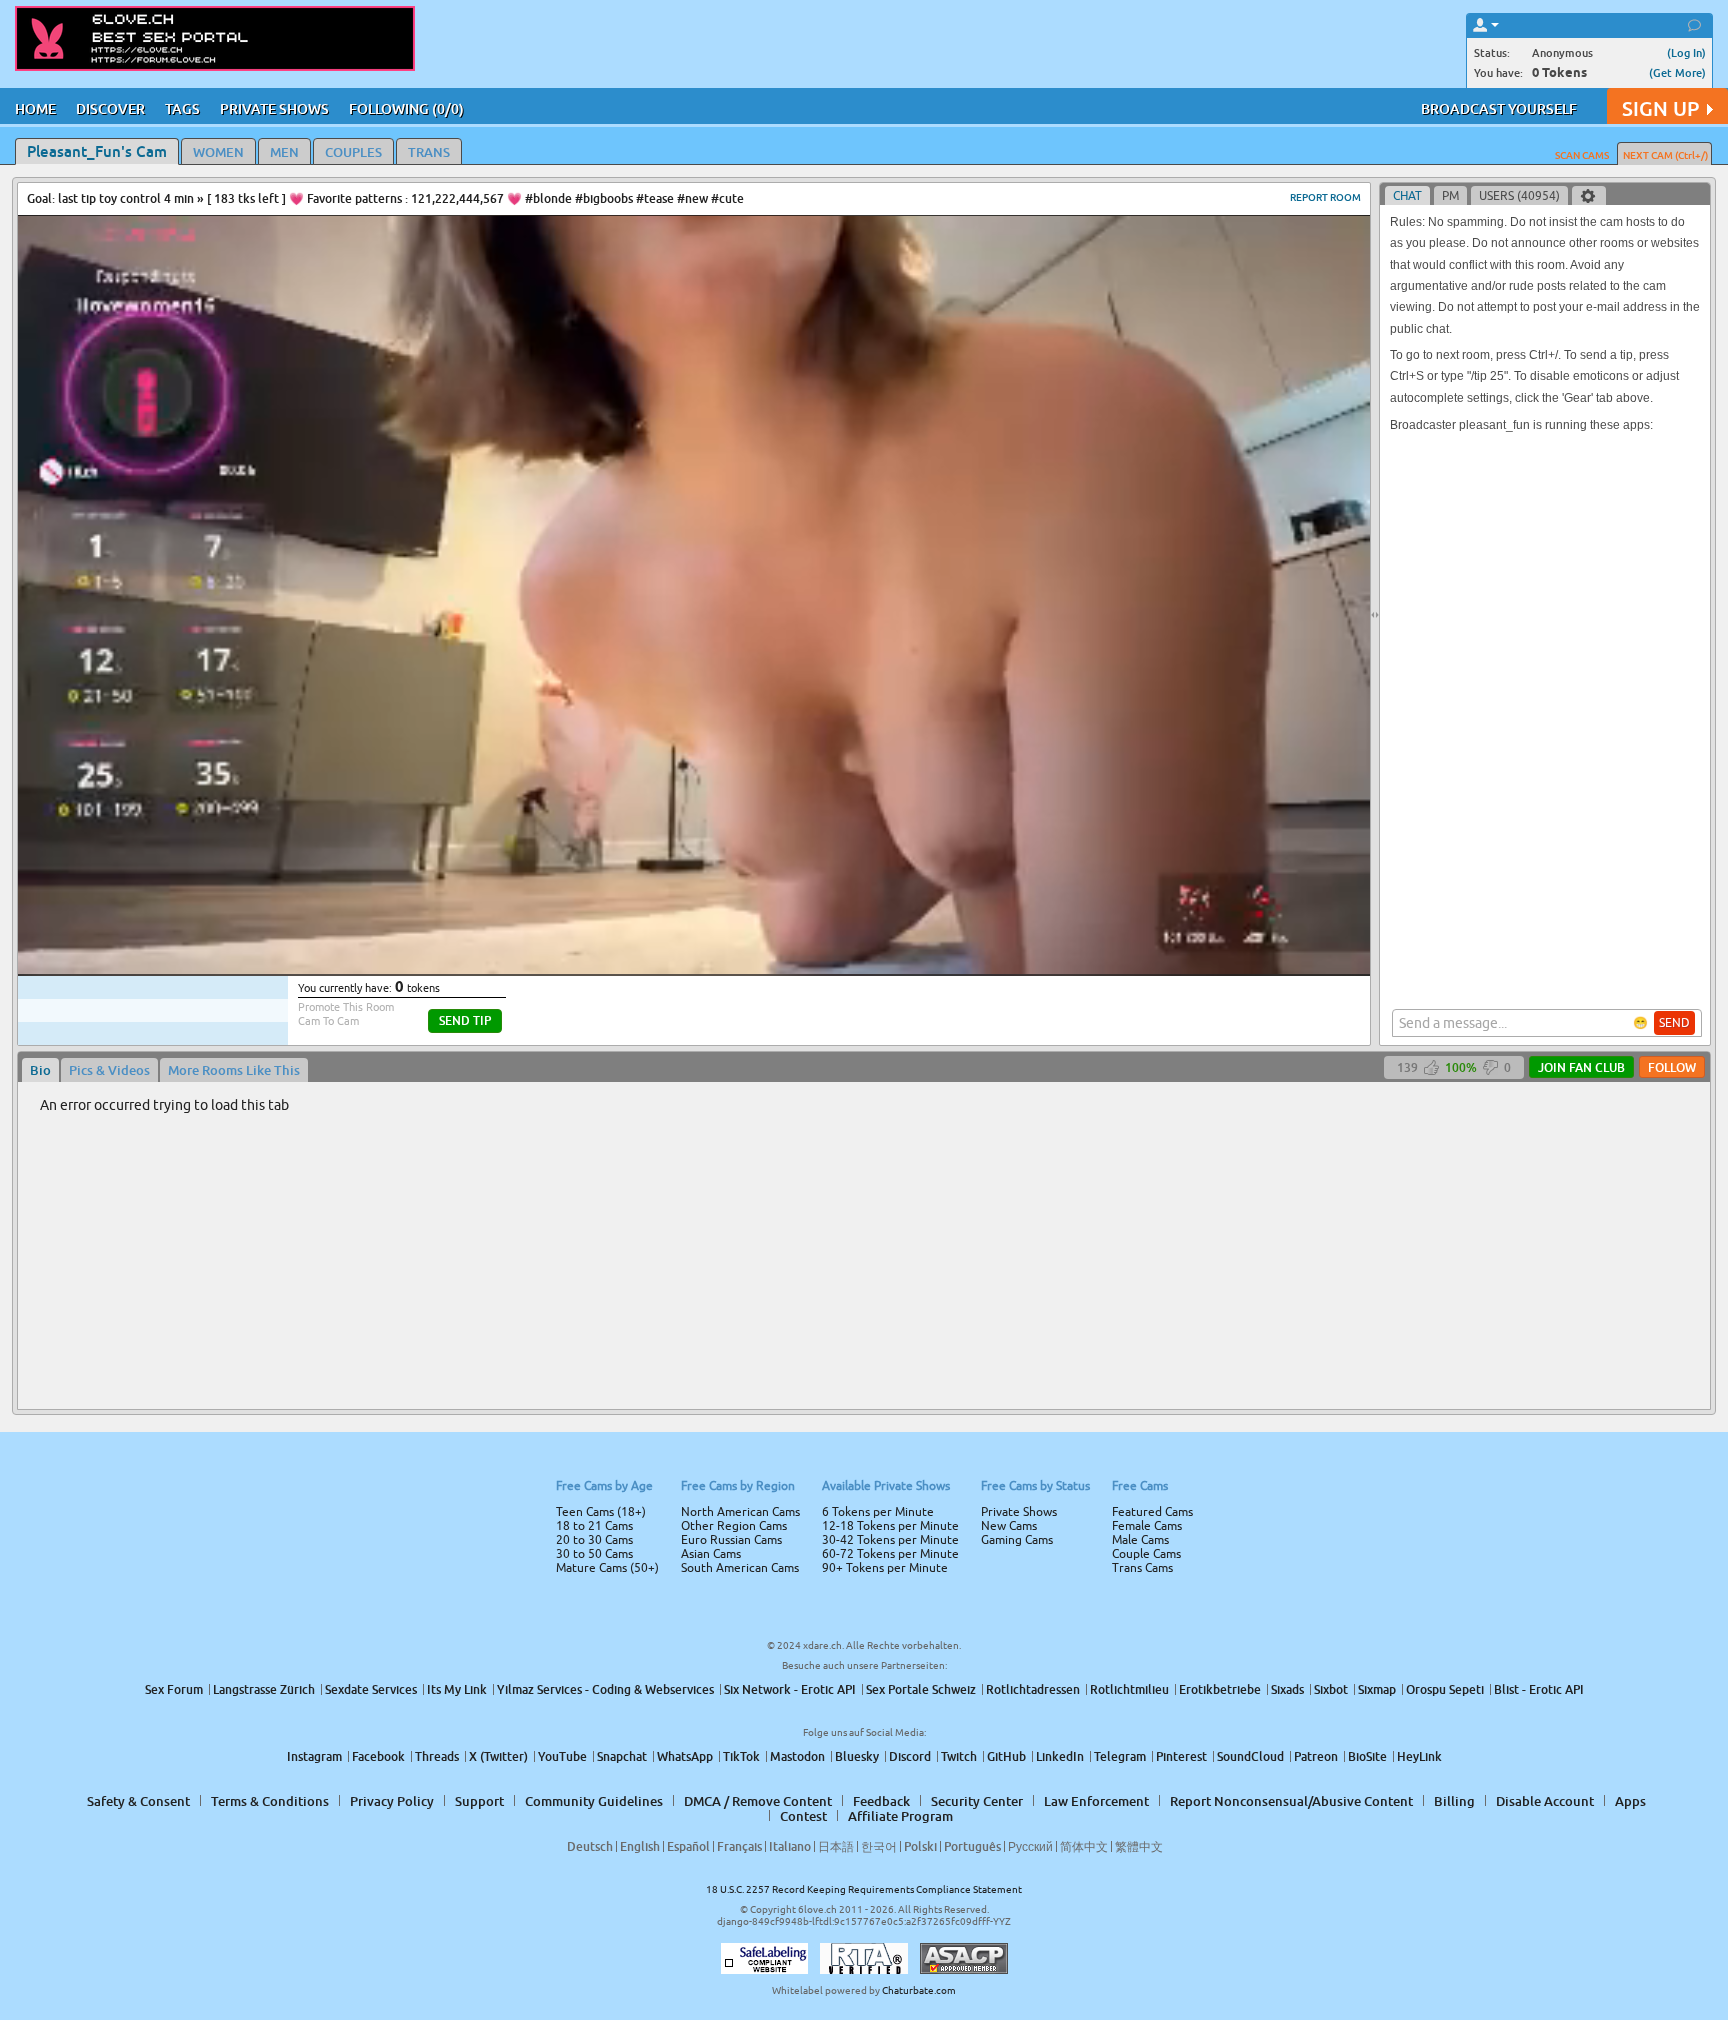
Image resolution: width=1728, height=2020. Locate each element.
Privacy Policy (906, 1089)
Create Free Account (864, 1150)
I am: (730, 1018)
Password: (716, 982)
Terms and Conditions (927, 1063)
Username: (714, 942)
